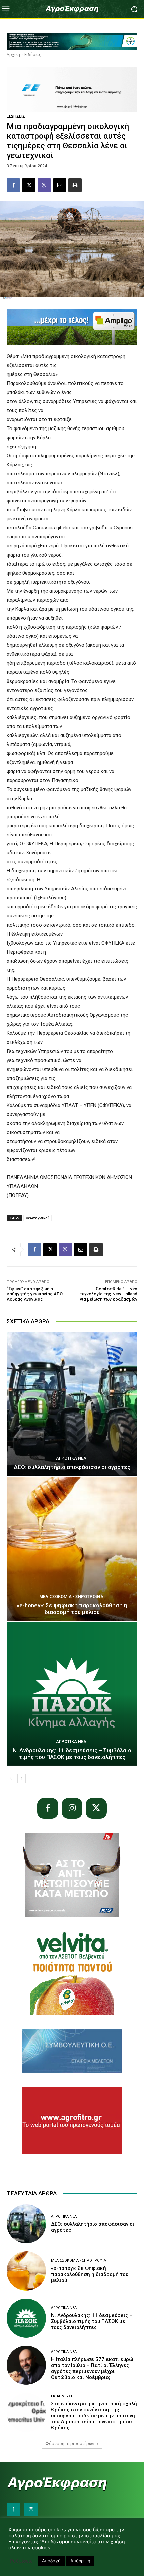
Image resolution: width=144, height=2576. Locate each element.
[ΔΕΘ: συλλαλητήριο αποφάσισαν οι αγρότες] (72, 1404)
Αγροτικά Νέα (71, 1458)
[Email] (60, 185)
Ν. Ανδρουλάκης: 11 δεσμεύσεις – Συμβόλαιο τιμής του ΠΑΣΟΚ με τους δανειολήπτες (72, 1754)
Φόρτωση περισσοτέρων (70, 2443)
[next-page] (22, 1778)
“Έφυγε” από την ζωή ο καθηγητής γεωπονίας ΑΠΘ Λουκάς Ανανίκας (35, 1294)
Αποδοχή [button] (51, 2561)
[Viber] (44, 185)
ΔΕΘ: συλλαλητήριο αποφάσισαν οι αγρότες (72, 1467)
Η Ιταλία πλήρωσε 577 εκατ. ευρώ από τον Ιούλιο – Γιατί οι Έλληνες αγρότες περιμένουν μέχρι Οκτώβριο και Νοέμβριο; (92, 2368)
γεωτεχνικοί (38, 1218)
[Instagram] (72, 1808)
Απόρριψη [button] (80, 2561)
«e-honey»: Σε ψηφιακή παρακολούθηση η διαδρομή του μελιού (72, 1609)
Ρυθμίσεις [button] (21, 2561)
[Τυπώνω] (75, 185)
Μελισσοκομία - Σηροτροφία (71, 1597)
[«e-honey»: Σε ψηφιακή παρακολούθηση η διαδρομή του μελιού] (72, 1549)
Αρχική (13, 55)
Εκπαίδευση (62, 2396)
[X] (29, 185)
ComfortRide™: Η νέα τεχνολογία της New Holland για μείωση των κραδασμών (109, 1294)
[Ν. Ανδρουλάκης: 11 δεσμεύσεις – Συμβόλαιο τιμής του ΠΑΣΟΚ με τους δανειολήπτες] (72, 1694)
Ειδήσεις (33, 55)
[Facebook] (13, 185)
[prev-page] (11, 1778)
